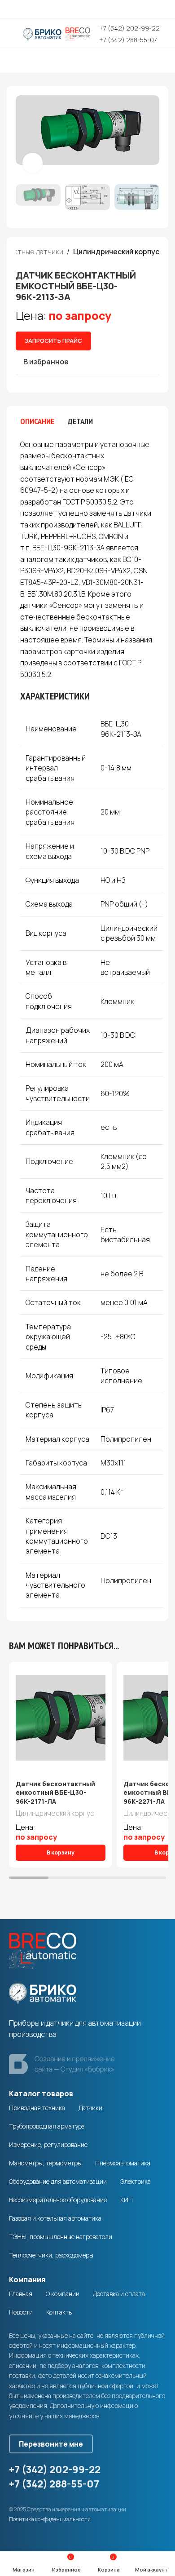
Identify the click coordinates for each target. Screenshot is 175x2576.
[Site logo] (57, 33)
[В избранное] (104, 1670)
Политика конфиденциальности (50, 2519)
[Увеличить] (33, 163)
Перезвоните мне (51, 2444)
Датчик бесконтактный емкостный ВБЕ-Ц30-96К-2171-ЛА (55, 1793)
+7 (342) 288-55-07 (128, 40)
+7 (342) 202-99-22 (129, 28)
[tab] (37, 421)
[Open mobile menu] (10, 34)
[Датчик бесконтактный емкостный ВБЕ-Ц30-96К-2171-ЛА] (61, 1718)
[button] (25, 137)
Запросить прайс (53, 341)
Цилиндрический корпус (116, 252)
